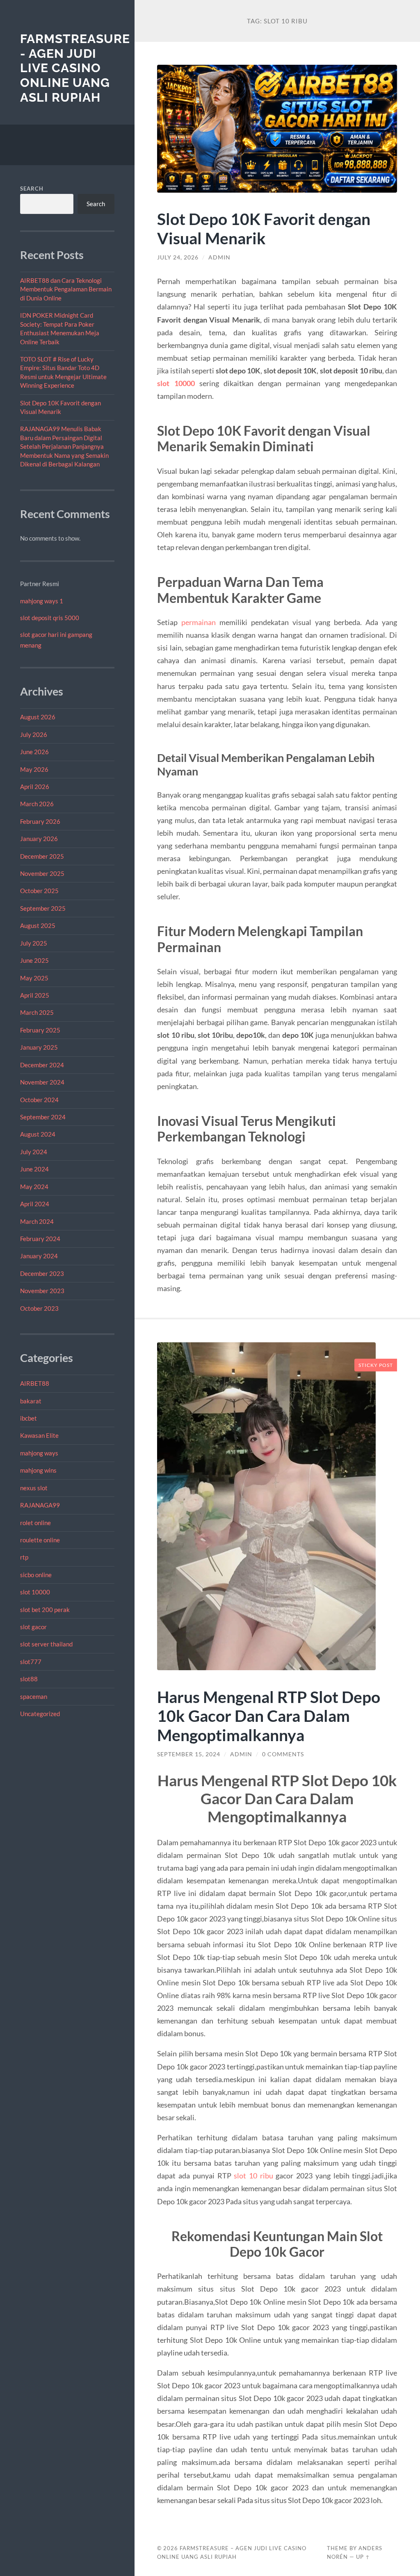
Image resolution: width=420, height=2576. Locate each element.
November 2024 (42, 1082)
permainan (199, 622)
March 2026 (37, 804)
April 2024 (35, 1204)
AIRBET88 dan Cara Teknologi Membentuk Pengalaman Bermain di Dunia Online (66, 289)
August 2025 (38, 925)
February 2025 (40, 1030)
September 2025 (43, 908)
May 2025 (34, 978)
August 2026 (38, 717)
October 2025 (39, 891)
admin (219, 257)
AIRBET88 (35, 1383)
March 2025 (37, 1012)
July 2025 (34, 943)
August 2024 (38, 1134)
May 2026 (34, 769)
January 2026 (39, 839)
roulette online (40, 1540)
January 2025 (39, 1047)
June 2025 (34, 960)
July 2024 (34, 1152)
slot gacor (33, 1627)
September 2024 (43, 1117)
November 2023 (42, 1291)
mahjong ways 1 (42, 601)
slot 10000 (35, 1592)
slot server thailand (46, 1644)
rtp (24, 1557)
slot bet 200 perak (45, 1610)
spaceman (34, 1696)
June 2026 (34, 752)
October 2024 (39, 1100)
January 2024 (39, 1256)
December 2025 (42, 856)
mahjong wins (38, 1470)
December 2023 (42, 1273)
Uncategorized (40, 1714)
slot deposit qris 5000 (50, 618)
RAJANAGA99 (40, 1505)
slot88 (29, 1679)
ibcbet (29, 1418)
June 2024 (34, 1169)
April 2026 (35, 787)
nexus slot (34, 1488)
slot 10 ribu (253, 2176)
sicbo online (36, 1575)
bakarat (31, 1401)
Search (32, 189)
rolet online (35, 1523)
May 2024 (34, 1187)
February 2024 (40, 1239)
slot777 (31, 1662)
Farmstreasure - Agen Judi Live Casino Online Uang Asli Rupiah (75, 68)
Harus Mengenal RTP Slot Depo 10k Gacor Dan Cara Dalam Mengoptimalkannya (269, 1716)
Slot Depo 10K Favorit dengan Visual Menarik (264, 228)
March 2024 (37, 1221)
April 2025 (35, 995)
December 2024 (42, 1065)
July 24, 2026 (178, 257)
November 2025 (42, 873)
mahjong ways (39, 1453)
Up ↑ (363, 2557)
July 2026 (34, 734)
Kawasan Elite (39, 1435)
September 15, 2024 (189, 1754)
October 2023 (39, 1308)
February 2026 (40, 821)
